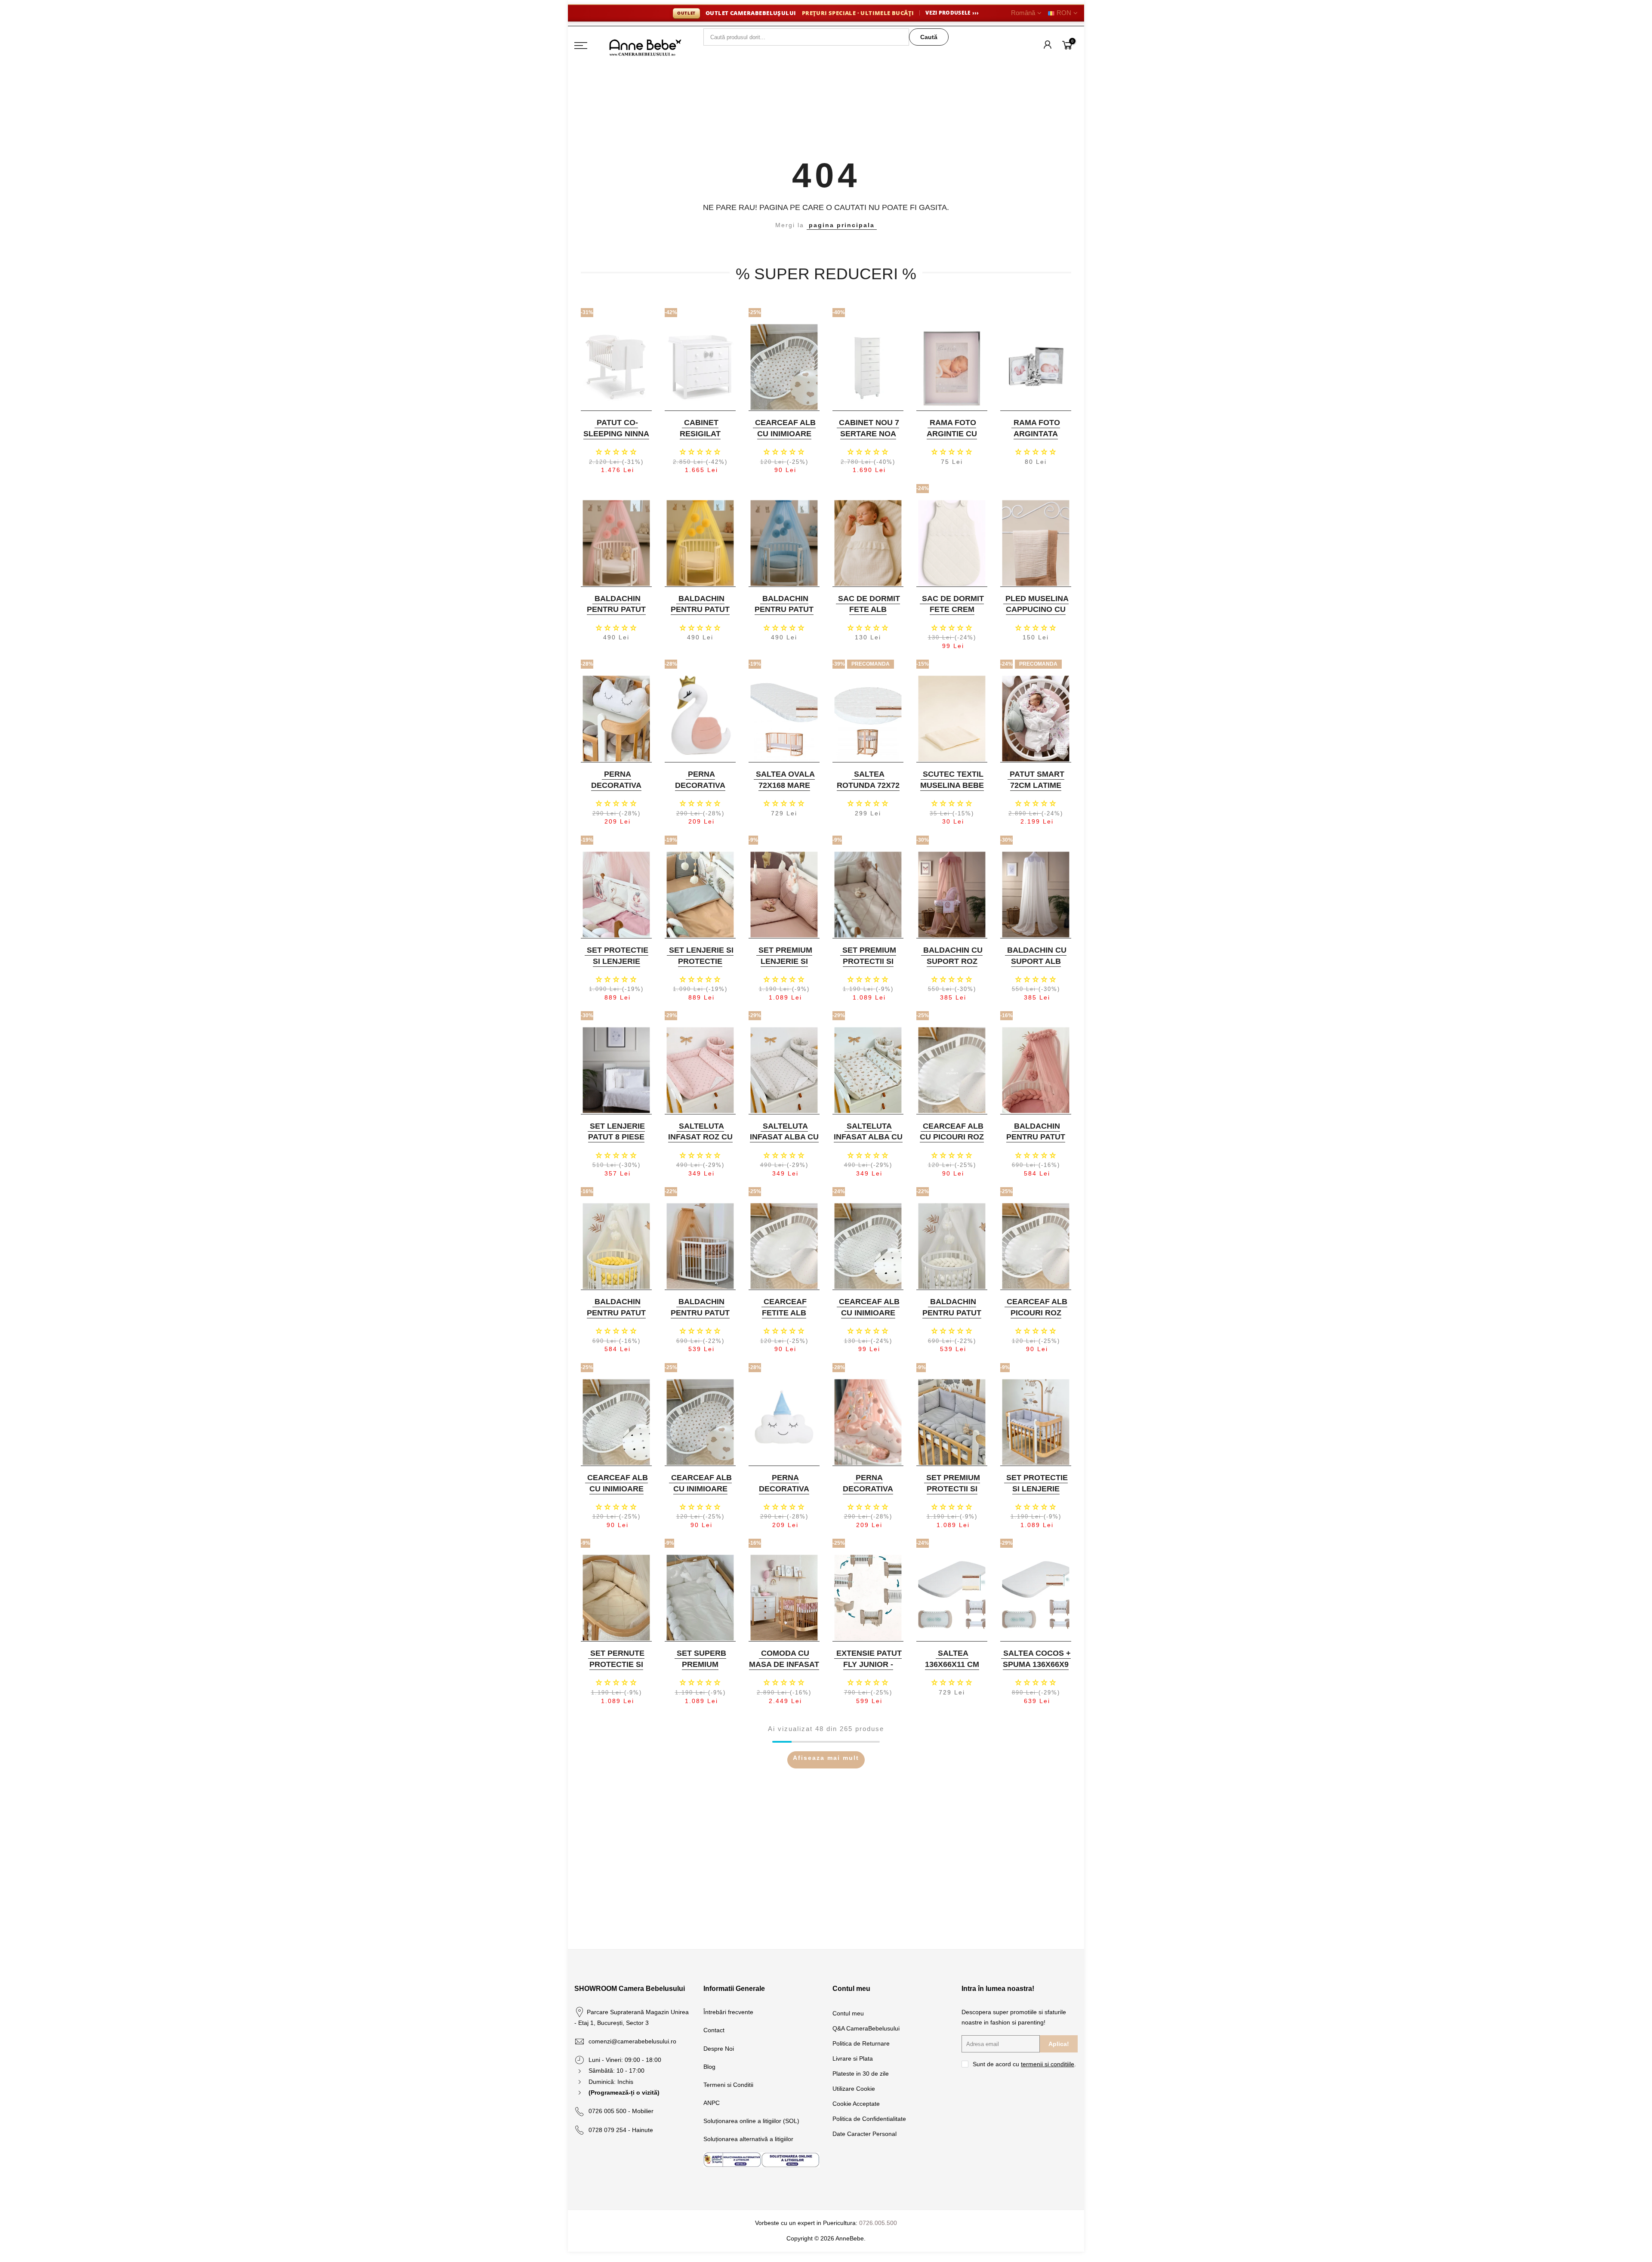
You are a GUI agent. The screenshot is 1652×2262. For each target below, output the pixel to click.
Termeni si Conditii (728, 2085)
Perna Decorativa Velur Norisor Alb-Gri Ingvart (615, 791)
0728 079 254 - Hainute (621, 2130)
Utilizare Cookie (854, 2089)
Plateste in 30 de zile (861, 2074)
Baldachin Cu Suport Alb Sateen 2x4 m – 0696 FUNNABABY (1035, 967)
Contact (714, 2030)
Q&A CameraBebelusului (866, 2028)
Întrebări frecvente (728, 2012)
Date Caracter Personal (865, 2134)
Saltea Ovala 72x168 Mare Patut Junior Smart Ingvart (783, 791)
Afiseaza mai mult (826, 1758)
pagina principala (842, 225)
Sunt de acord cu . (1024, 2064)
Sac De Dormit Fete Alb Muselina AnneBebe (869, 615)
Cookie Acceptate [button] (856, 2104)
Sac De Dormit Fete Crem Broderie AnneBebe (953, 615)
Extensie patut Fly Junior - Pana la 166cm (869, 1664)
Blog (709, 2067)
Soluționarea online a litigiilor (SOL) (751, 2121)
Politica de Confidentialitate (869, 2119)
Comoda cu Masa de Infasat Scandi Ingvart (784, 1664)
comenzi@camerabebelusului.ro (632, 2041)
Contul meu (848, 2013)
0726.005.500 (878, 2223)
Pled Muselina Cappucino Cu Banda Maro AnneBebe (1037, 615)
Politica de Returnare (861, 2043)
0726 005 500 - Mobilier (621, 2111)
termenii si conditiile (1048, 2064)
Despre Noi (719, 2049)
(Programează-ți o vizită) (624, 2092)
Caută (929, 37)
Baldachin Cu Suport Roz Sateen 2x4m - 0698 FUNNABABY (951, 967)
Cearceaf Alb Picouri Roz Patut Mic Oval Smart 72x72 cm (1035, 1318)
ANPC (712, 2103)
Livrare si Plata (853, 2058)
